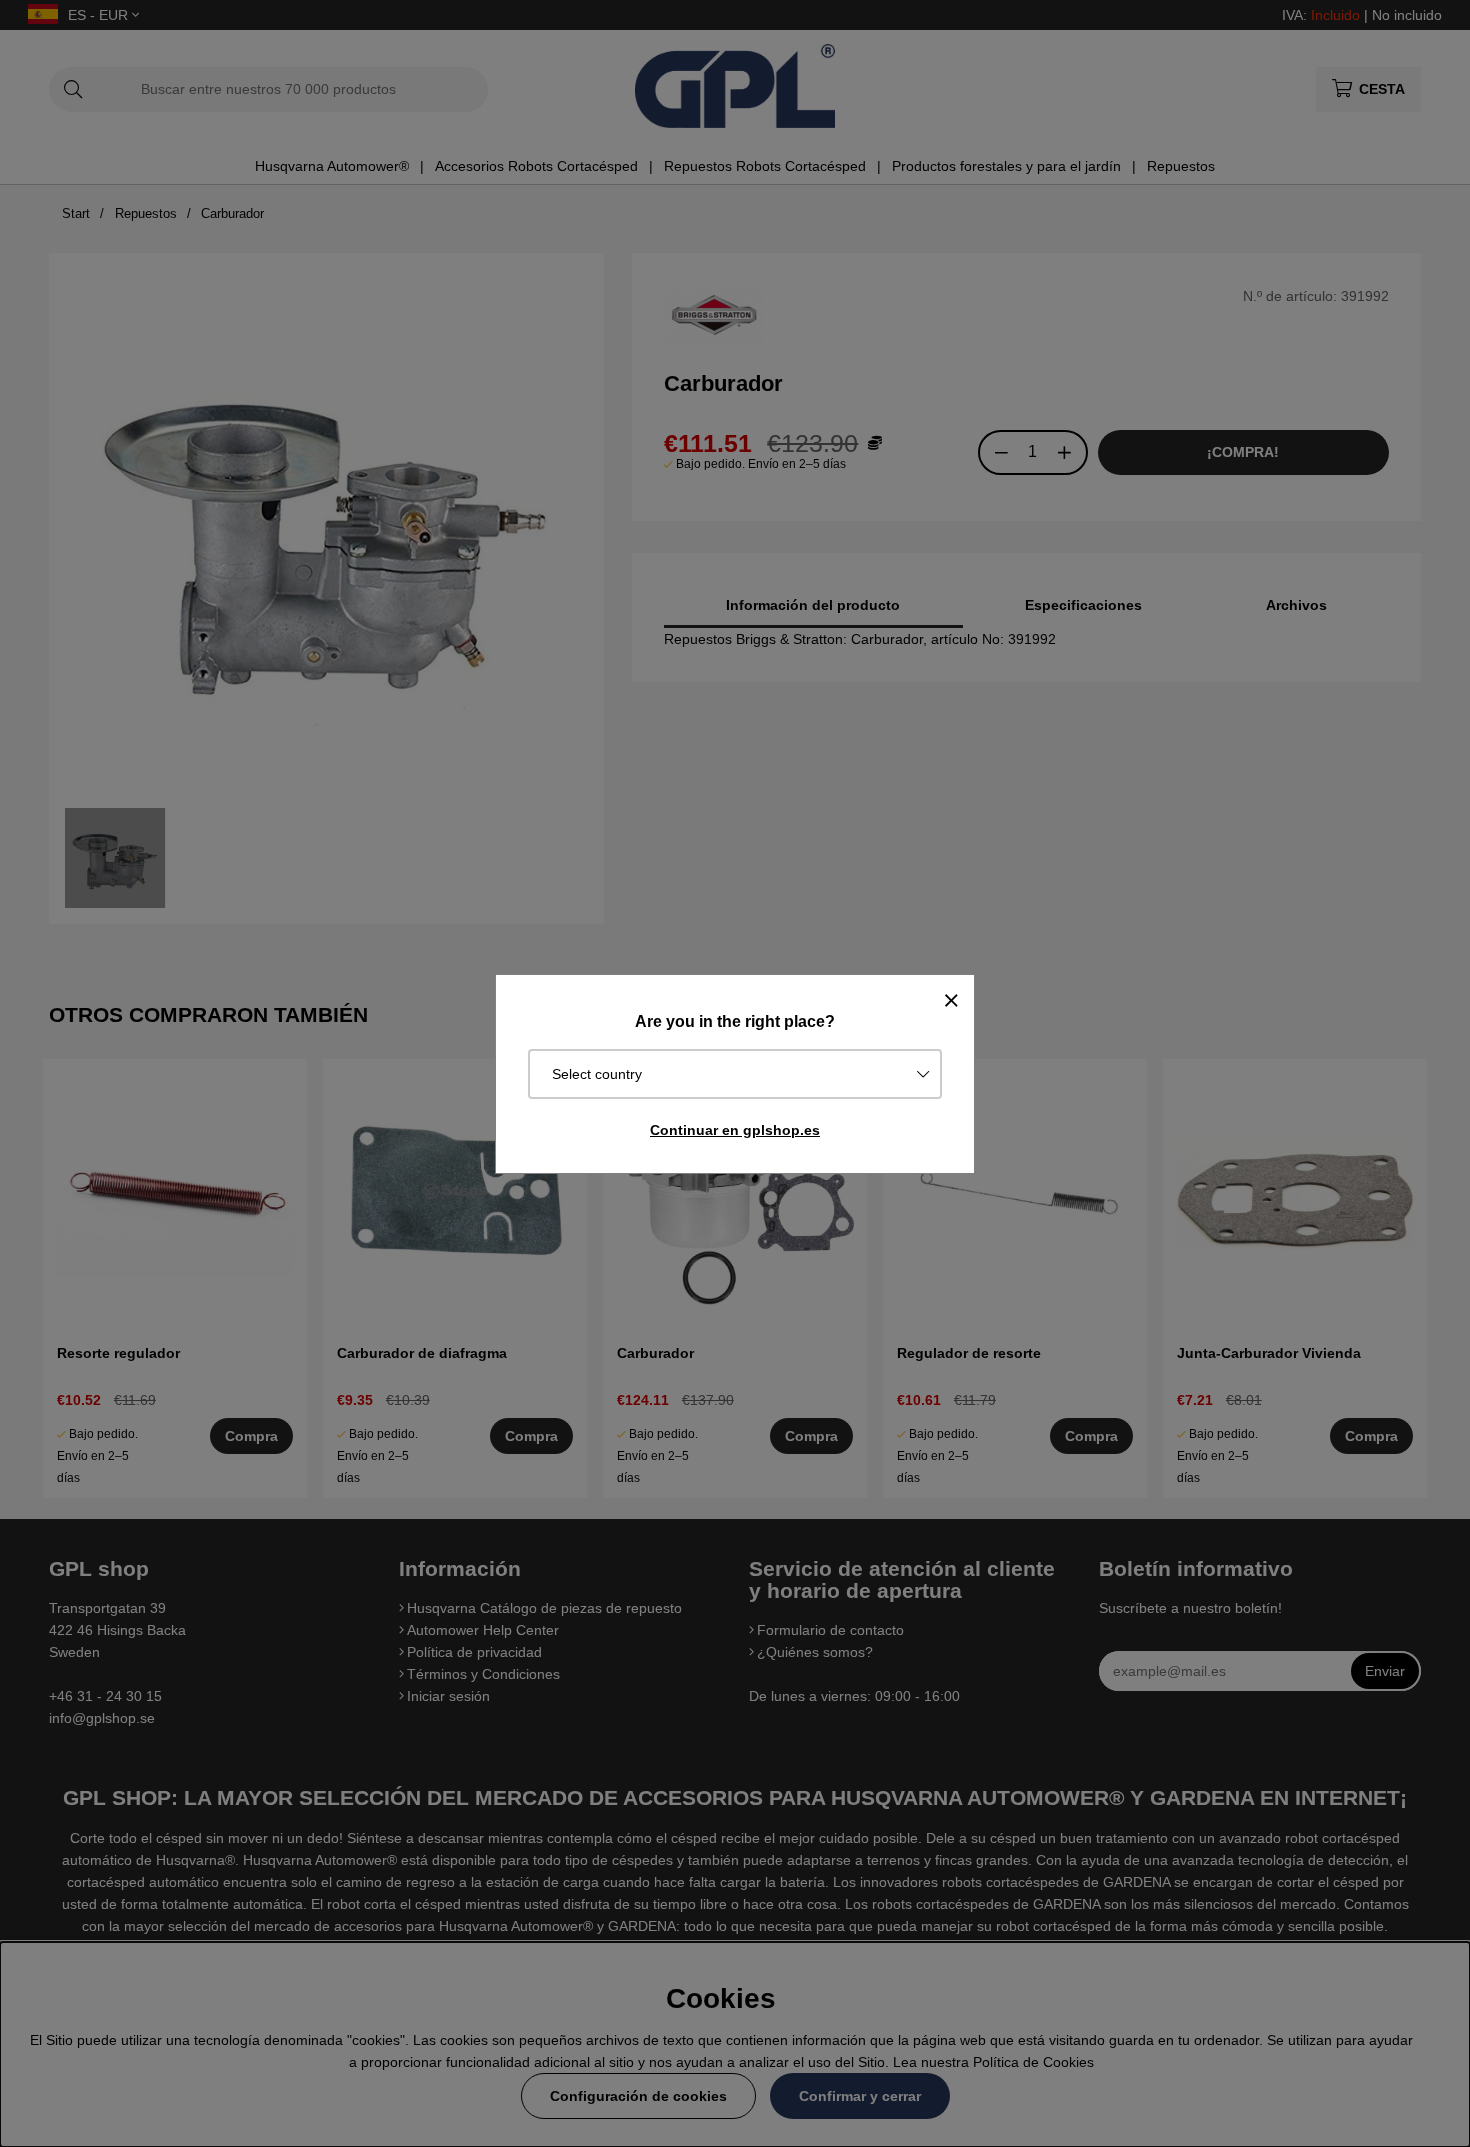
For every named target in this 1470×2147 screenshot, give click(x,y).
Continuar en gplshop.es (735, 1130)
